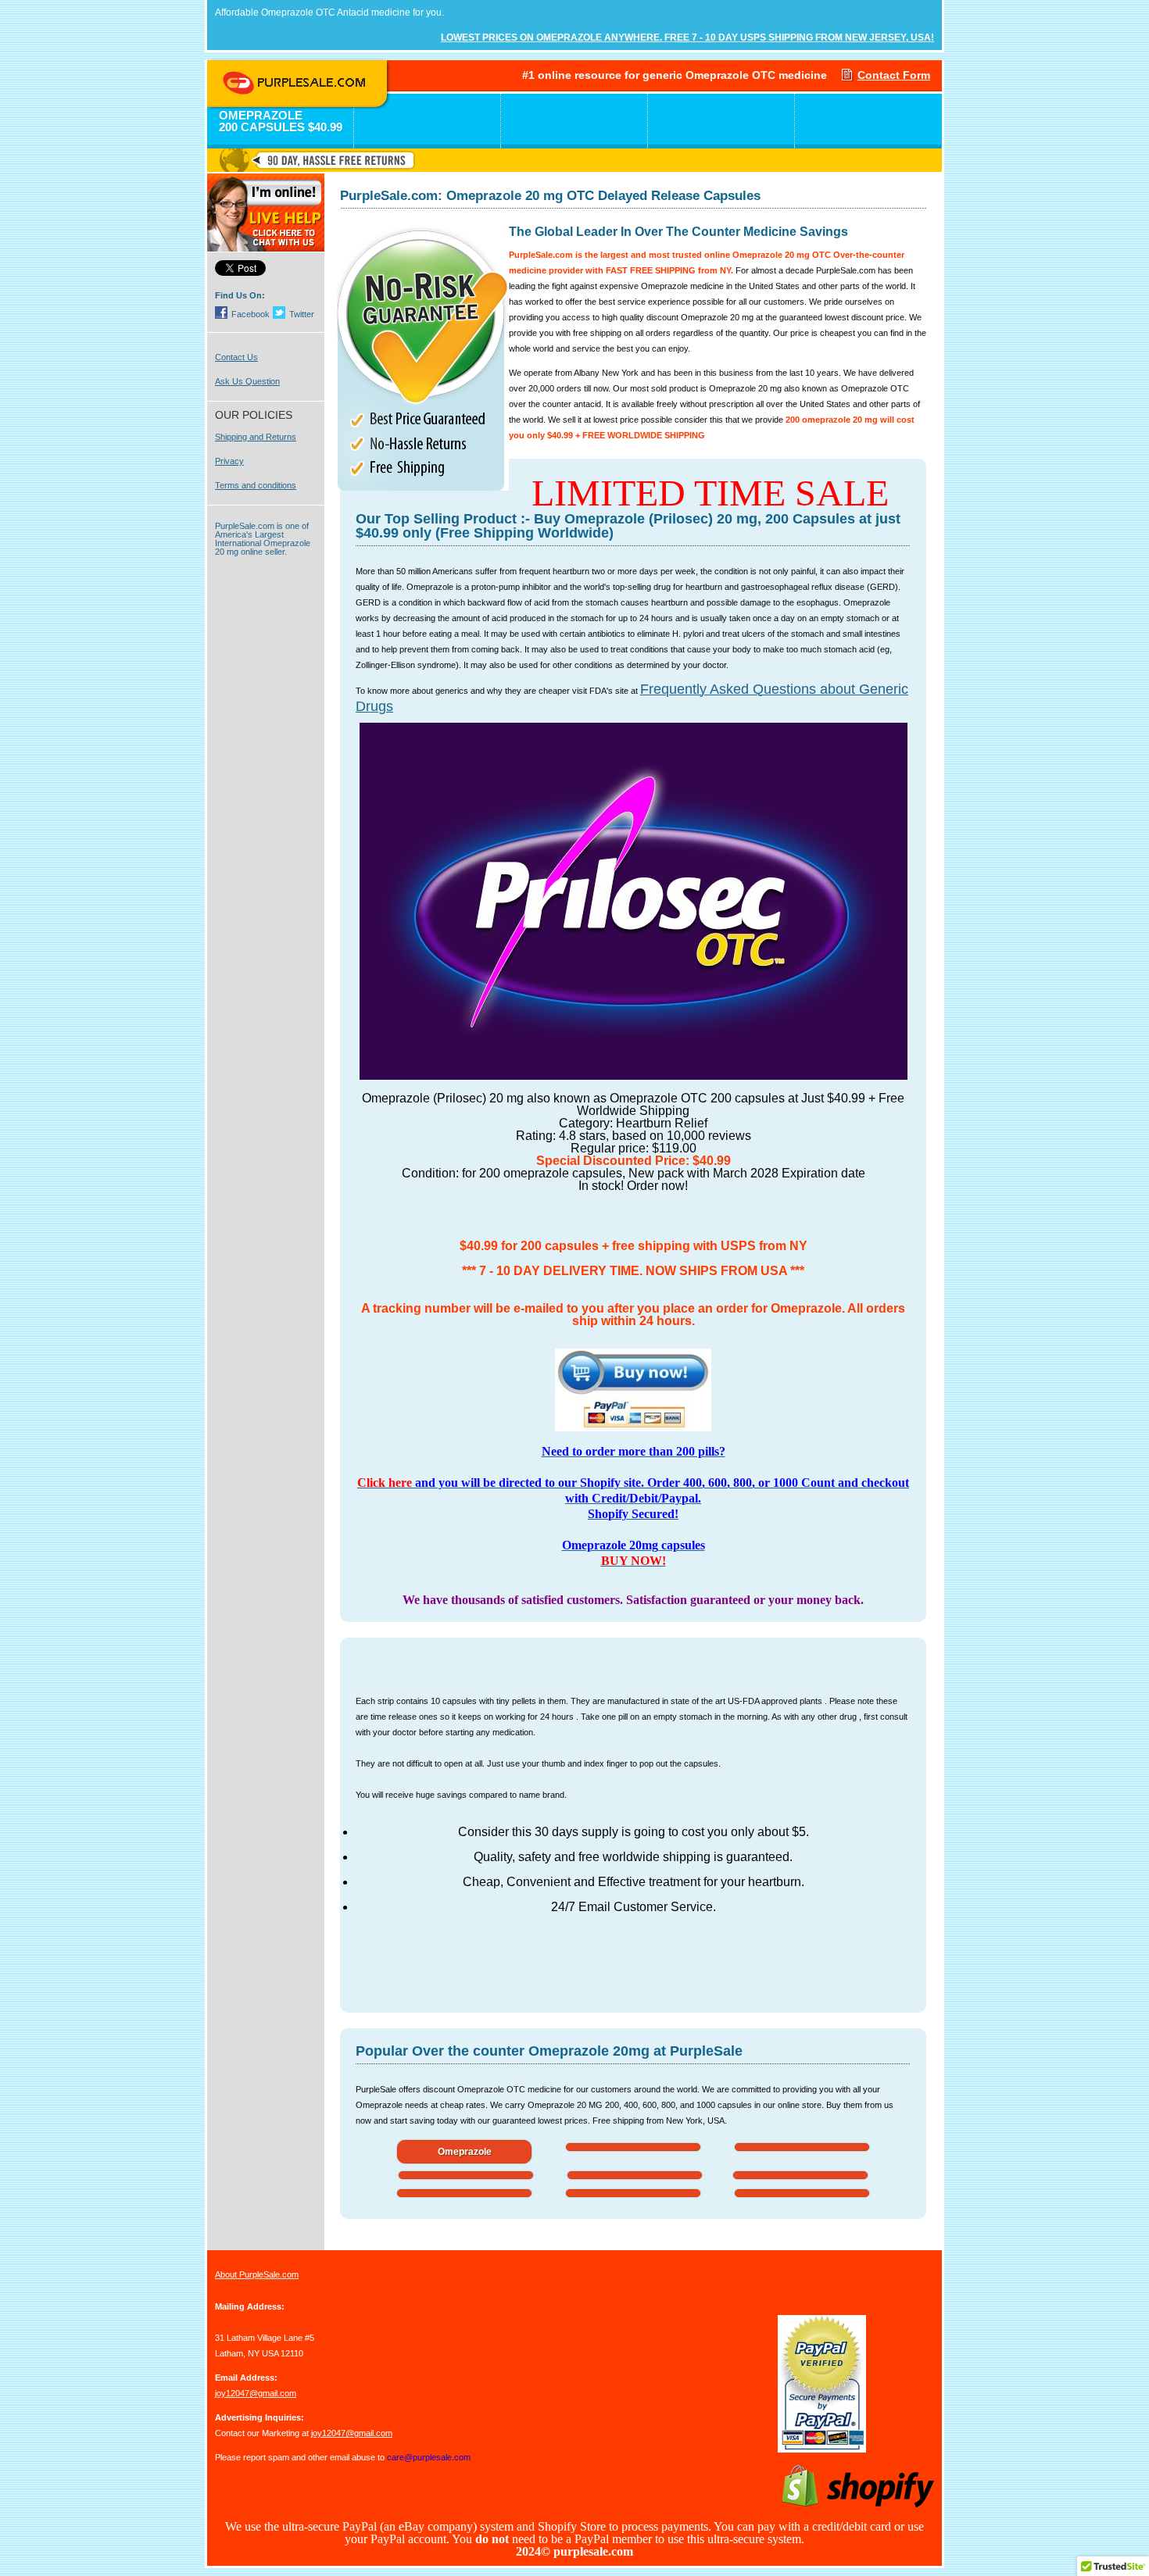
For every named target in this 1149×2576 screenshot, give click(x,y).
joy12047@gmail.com (256, 2393)
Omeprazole (465, 2152)
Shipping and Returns (256, 437)
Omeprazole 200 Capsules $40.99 (281, 121)
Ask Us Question (247, 381)
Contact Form (894, 75)
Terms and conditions (256, 485)
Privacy (229, 461)
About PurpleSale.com (257, 2274)
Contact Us (236, 357)
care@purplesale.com (429, 2457)
